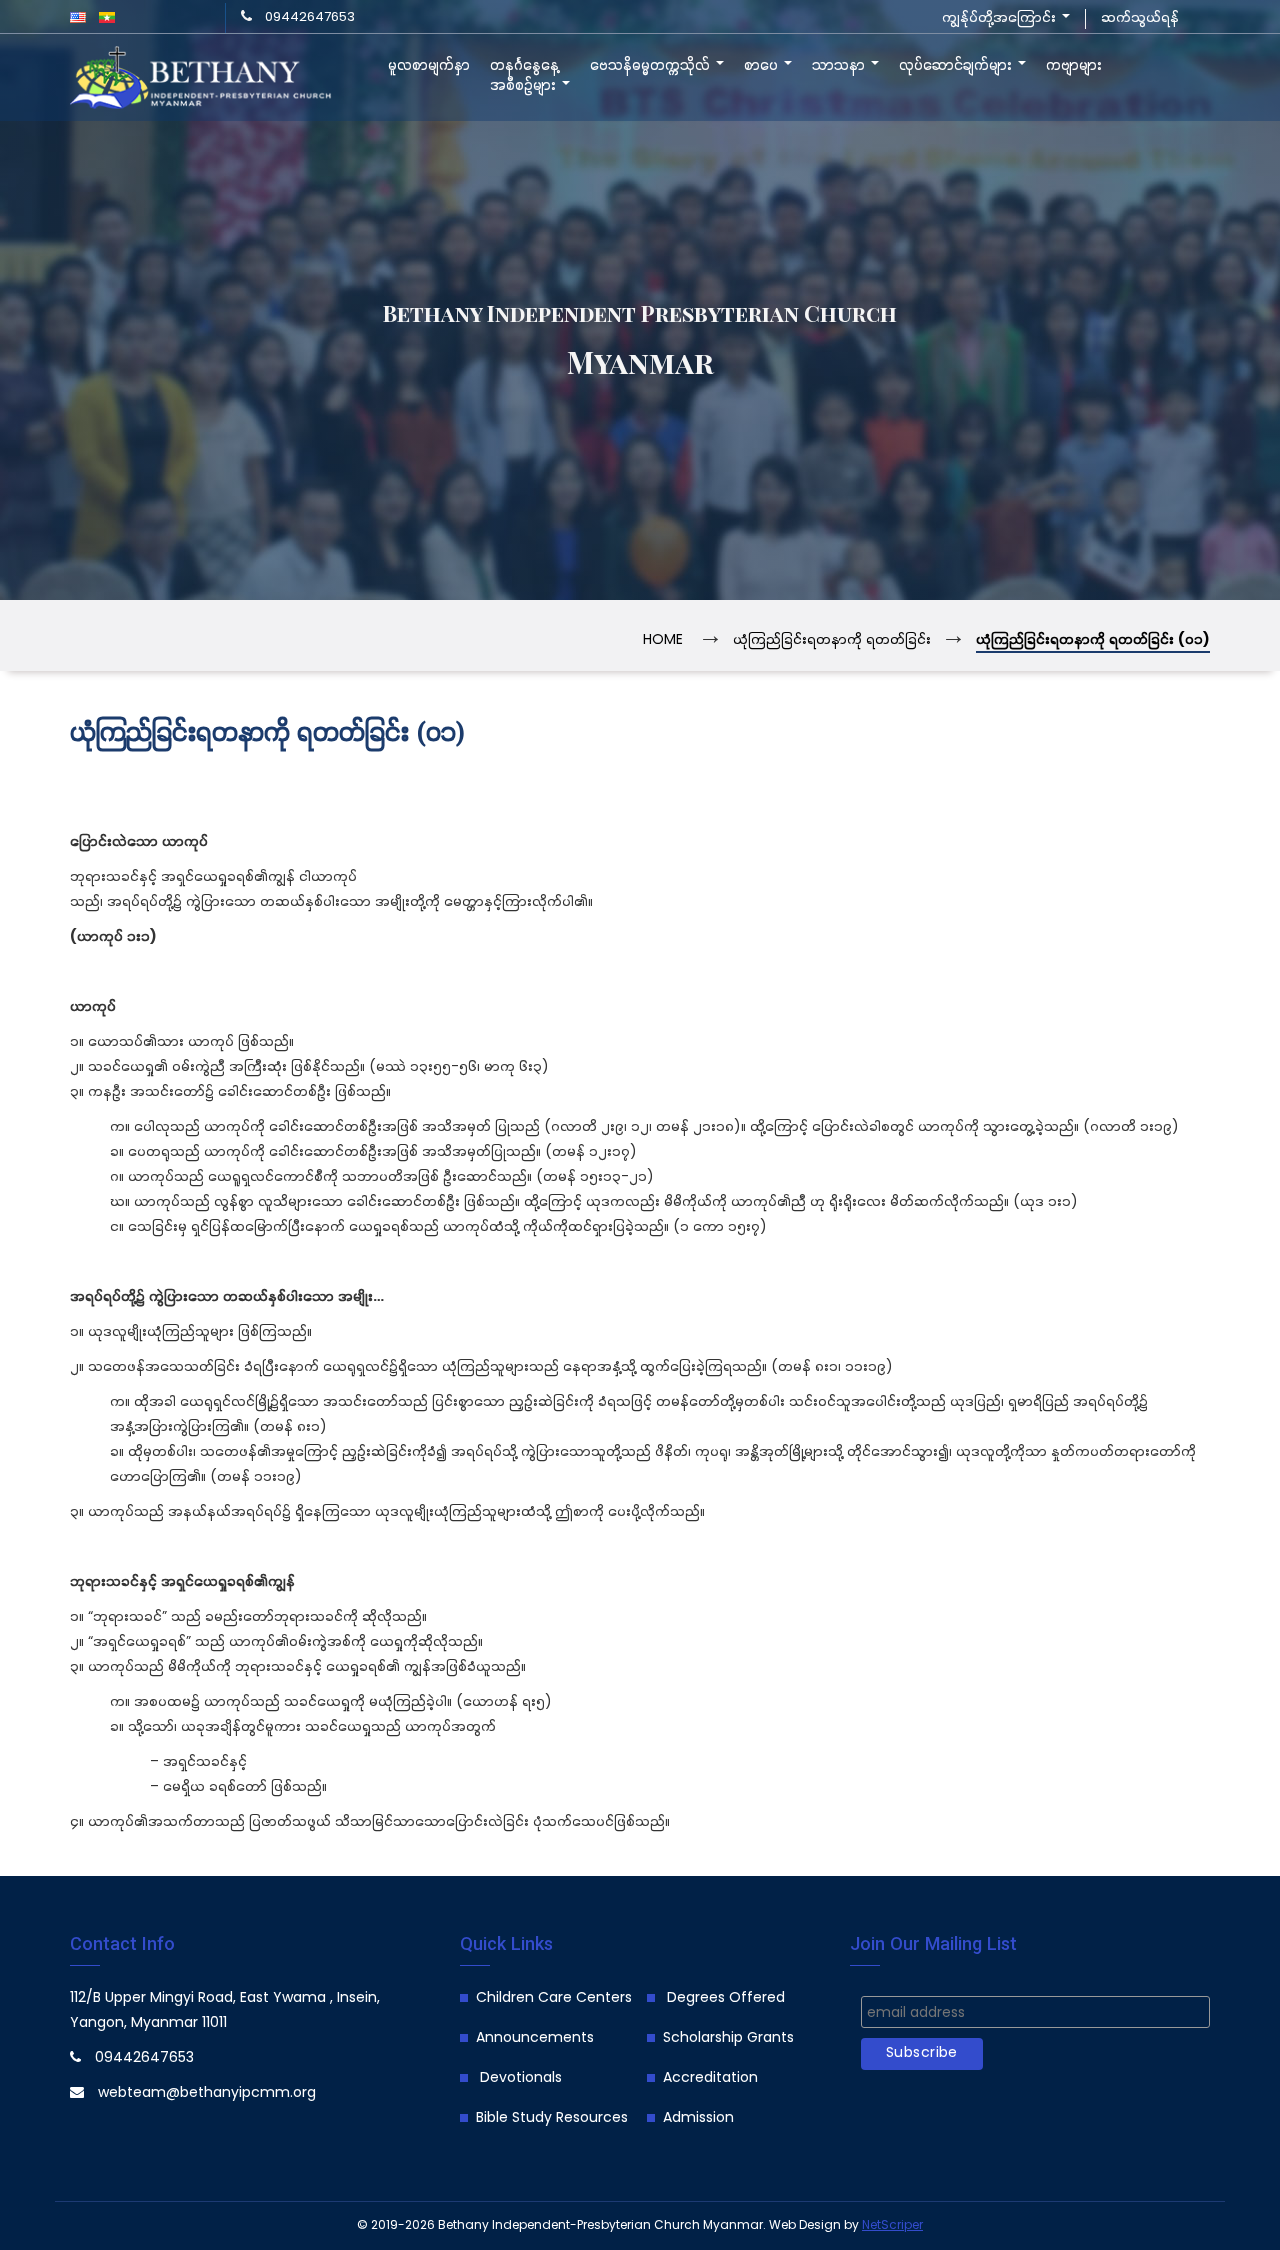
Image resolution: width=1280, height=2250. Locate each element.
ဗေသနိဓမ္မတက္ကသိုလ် (652, 66)
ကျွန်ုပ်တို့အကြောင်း (1001, 18)
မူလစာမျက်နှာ (429, 66)
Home (663, 640)
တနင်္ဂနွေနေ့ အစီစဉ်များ (525, 76)
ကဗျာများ (1074, 66)
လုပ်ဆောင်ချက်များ (957, 66)
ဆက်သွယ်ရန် (1140, 18)
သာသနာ (840, 66)
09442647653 (310, 17)
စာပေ (763, 66)
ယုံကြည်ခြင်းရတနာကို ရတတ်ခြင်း (832, 640)
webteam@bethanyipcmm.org (207, 2093)
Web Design (805, 2225)
